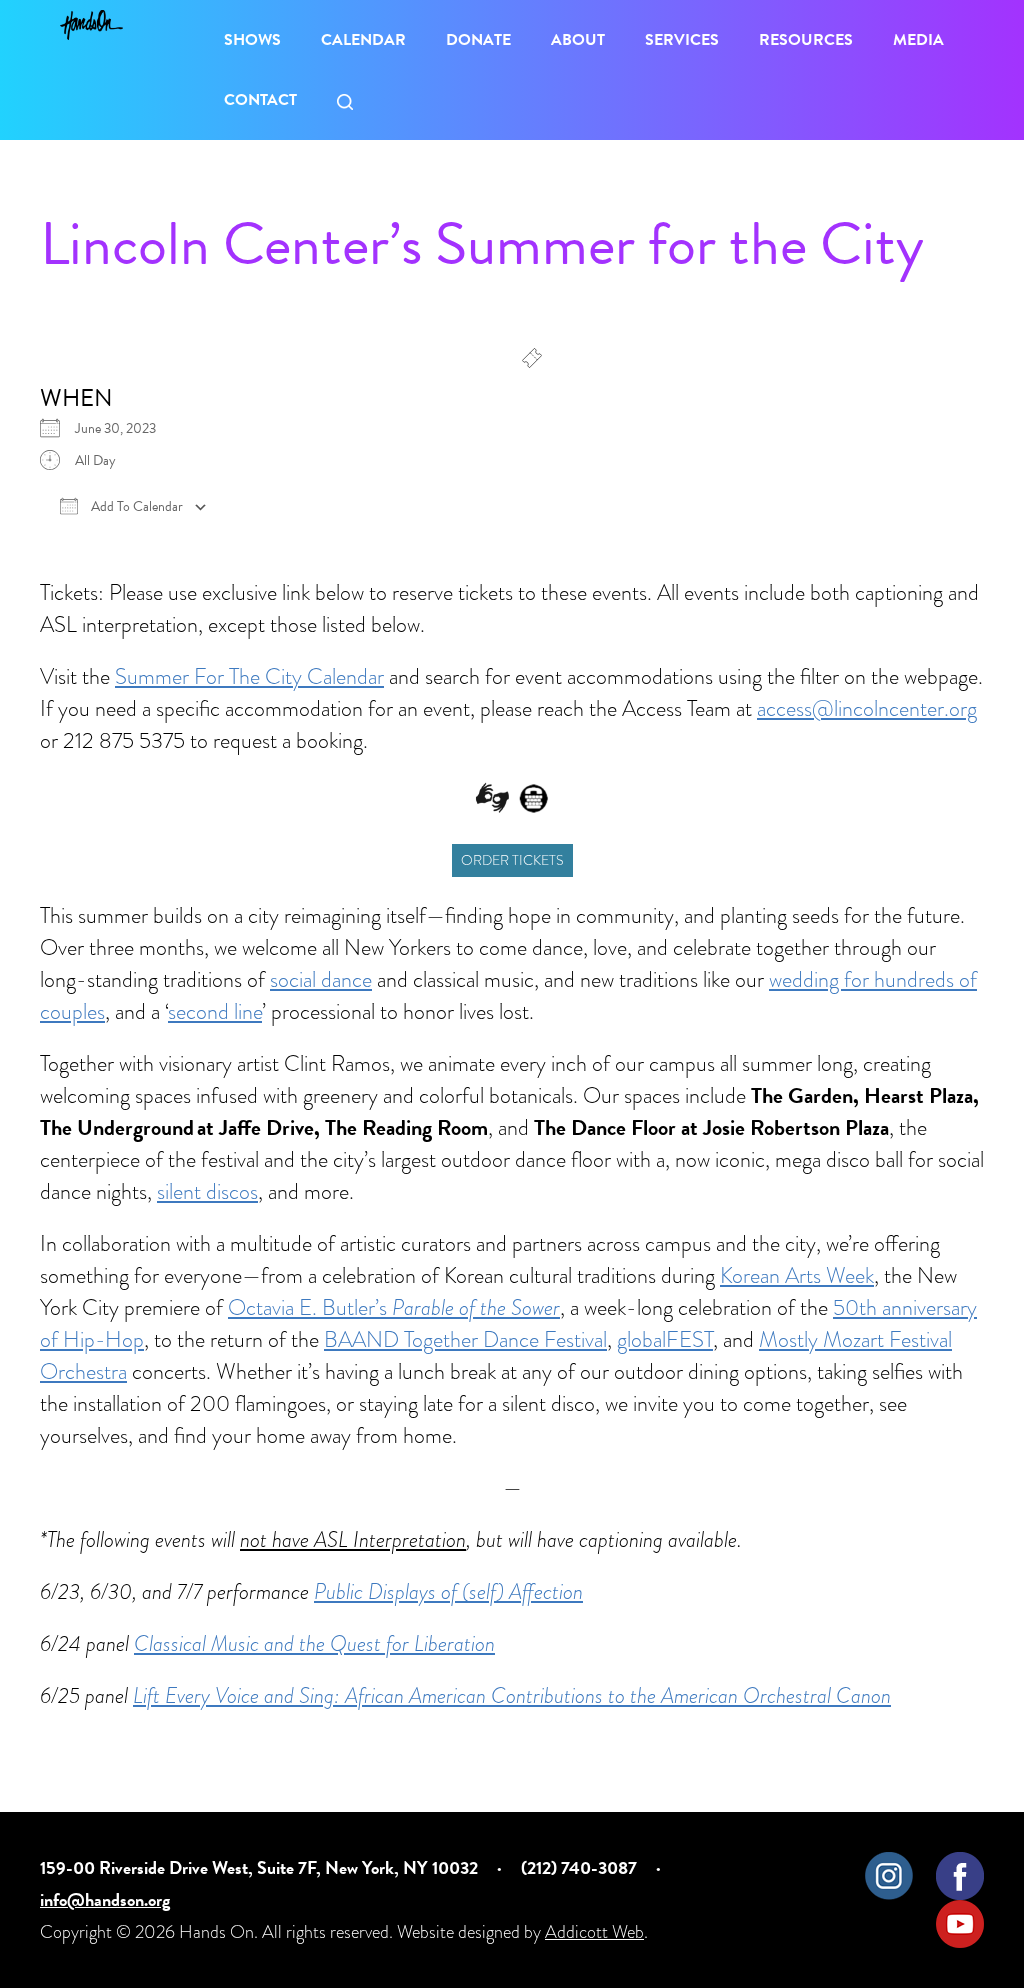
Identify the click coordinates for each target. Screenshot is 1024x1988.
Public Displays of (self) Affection (448, 1591)
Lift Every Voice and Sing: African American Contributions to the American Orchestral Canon (512, 1695)
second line (215, 1011)
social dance (321, 979)
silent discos (207, 1191)
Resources (806, 40)
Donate (478, 40)
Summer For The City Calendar (249, 676)
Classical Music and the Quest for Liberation (314, 1643)
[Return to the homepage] (91, 25)
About (578, 40)
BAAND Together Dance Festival (465, 1339)
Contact (260, 100)
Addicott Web (594, 1931)
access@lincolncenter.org (867, 708)
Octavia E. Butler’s (394, 1307)
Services (682, 40)
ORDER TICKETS (512, 860)
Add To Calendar (135, 507)
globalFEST (665, 1339)
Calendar (363, 40)
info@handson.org (105, 1899)
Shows (252, 40)
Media (918, 40)
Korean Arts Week (797, 1275)
